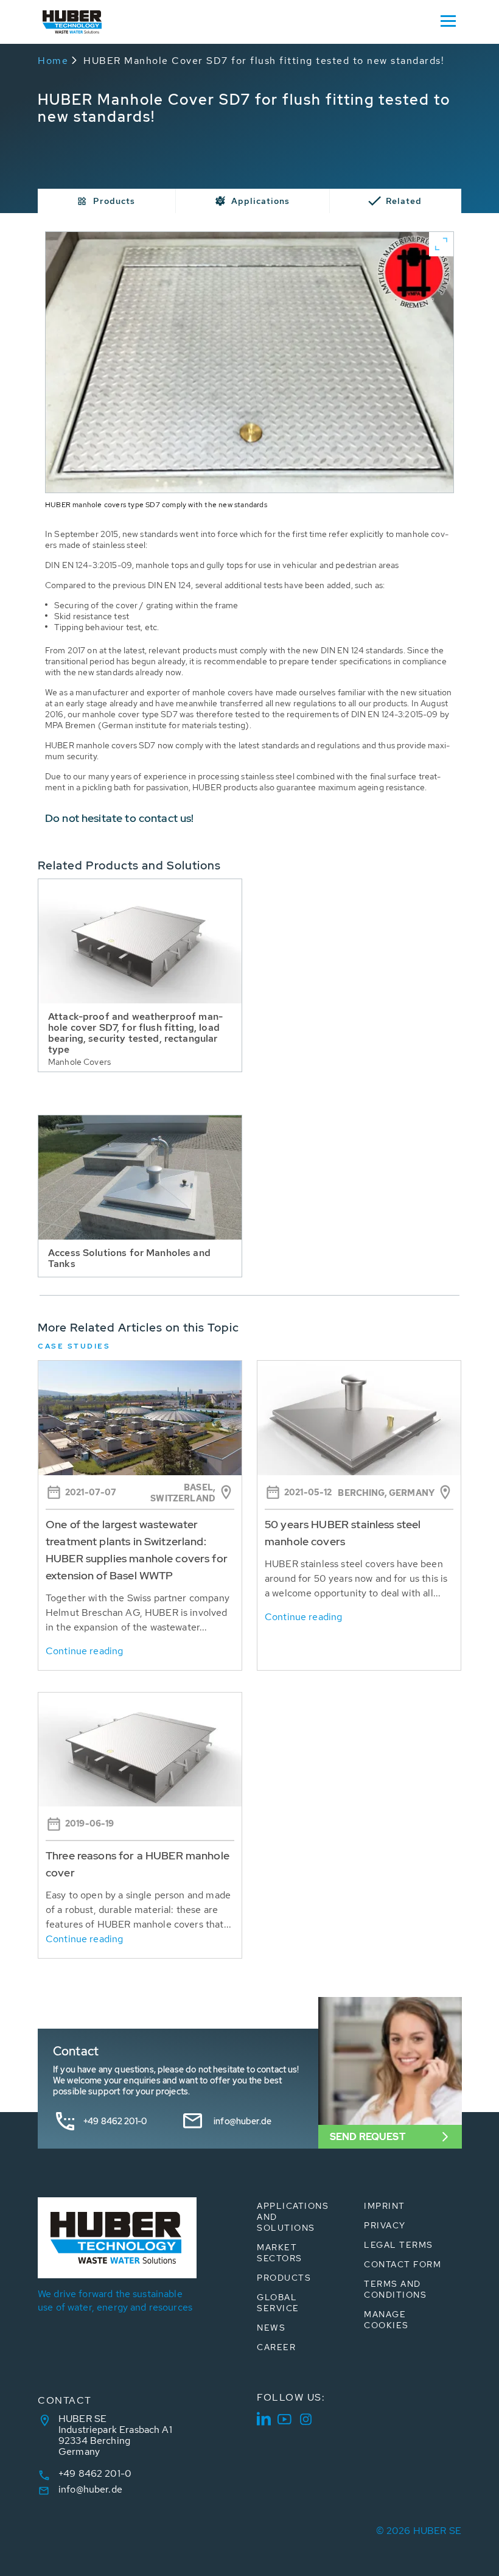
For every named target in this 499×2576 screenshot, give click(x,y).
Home (53, 61)
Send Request (368, 2137)
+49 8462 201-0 (115, 2121)
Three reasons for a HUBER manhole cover (138, 1864)
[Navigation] (448, 20)
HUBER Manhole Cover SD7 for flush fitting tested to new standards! (264, 61)
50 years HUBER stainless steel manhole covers (343, 1533)
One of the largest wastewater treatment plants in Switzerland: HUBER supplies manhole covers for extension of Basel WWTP (137, 1550)
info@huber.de (243, 2121)
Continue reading (84, 1651)
